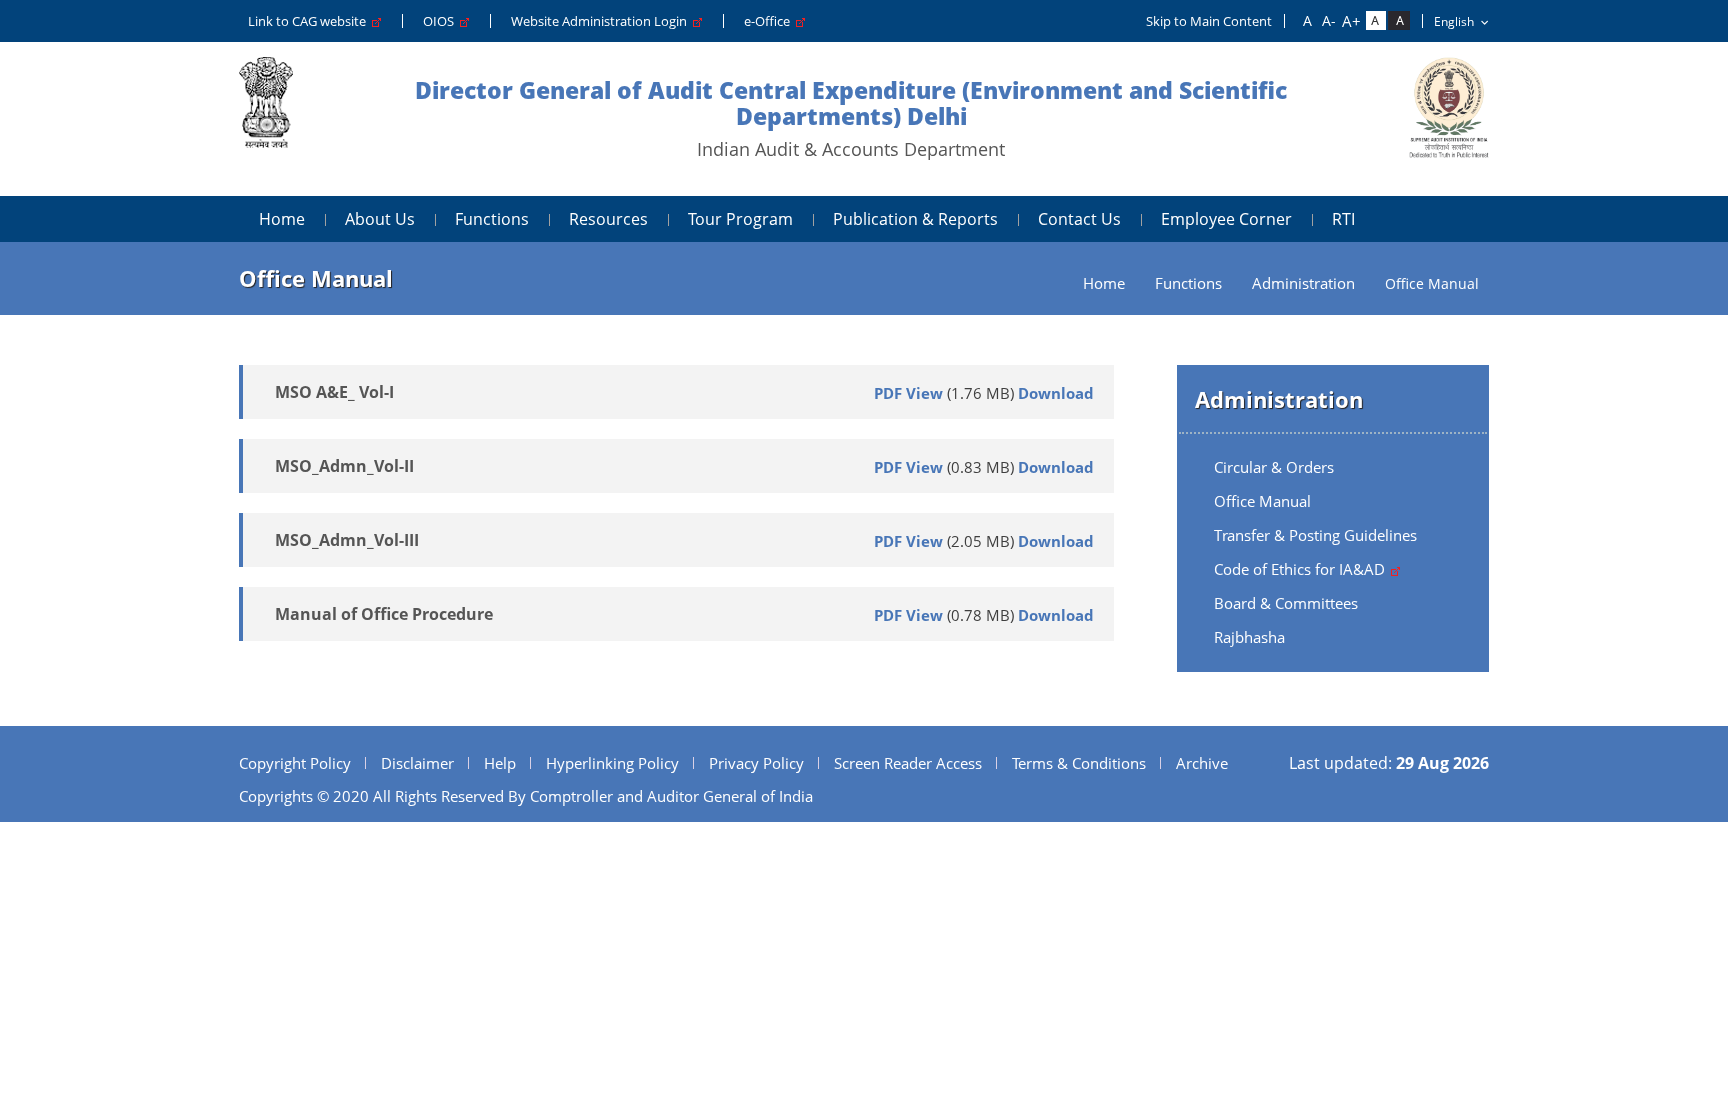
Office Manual (1262, 501)
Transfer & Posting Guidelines (1315, 535)
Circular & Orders (1274, 467)
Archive (1202, 763)
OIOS (441, 21)
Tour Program (740, 219)
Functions (492, 219)
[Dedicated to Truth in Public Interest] (266, 119)
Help (500, 763)
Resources (608, 219)
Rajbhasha (1249, 637)
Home (282, 219)
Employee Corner (1226, 219)
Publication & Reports (915, 219)
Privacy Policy (756, 763)
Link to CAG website (310, 21)
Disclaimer (417, 763)
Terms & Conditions (1079, 763)
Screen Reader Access (908, 763)
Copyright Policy (295, 763)
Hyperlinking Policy (612, 763)
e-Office (770, 21)
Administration (1303, 283)
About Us (380, 219)
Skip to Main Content (1209, 21)
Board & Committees (1286, 603)
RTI (1343, 219)
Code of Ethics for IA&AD (1301, 569)
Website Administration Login (602, 21)
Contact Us (1079, 219)
